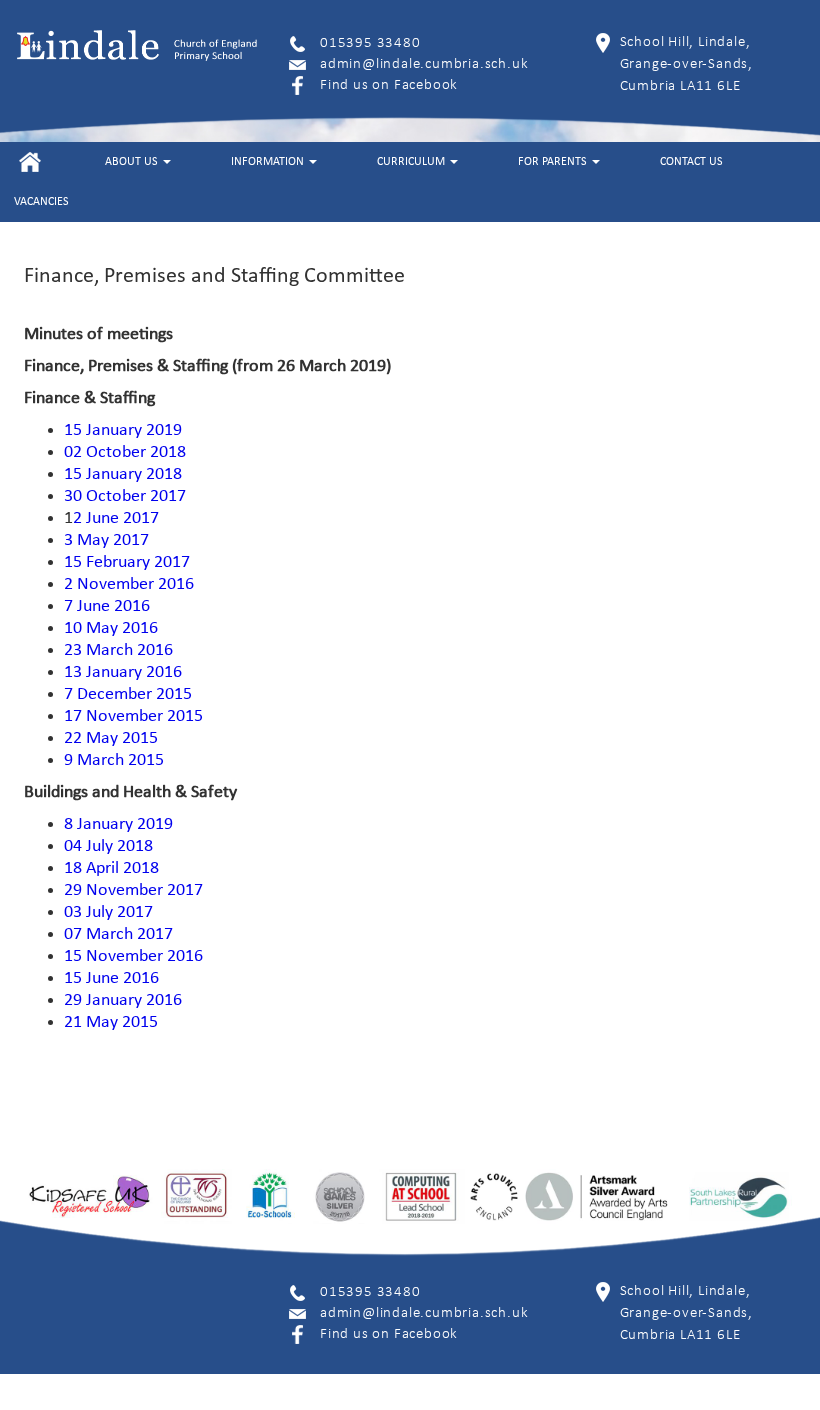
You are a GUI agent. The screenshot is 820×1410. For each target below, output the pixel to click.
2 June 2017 (116, 518)
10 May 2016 (111, 628)
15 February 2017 (127, 562)
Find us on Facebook (389, 85)
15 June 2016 (111, 978)
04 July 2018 (108, 846)
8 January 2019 (118, 824)
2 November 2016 (129, 584)
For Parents (554, 162)
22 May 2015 (111, 738)
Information (269, 162)
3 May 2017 (106, 540)
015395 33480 (370, 43)
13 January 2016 (123, 672)
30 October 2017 (125, 496)
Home (29, 162)
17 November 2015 (133, 716)
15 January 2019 (123, 430)
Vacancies (41, 202)
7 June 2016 (107, 606)
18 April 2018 (111, 868)
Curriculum (412, 162)
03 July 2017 (108, 912)
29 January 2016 (123, 1000)
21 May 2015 (111, 1022)
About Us (133, 162)
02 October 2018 (125, 452)
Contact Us (691, 162)
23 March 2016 (118, 650)
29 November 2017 (133, 890)
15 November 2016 (133, 956)
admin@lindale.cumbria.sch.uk (424, 64)
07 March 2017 (118, 934)
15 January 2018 (123, 474)
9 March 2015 (114, 760)
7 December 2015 (128, 694)
